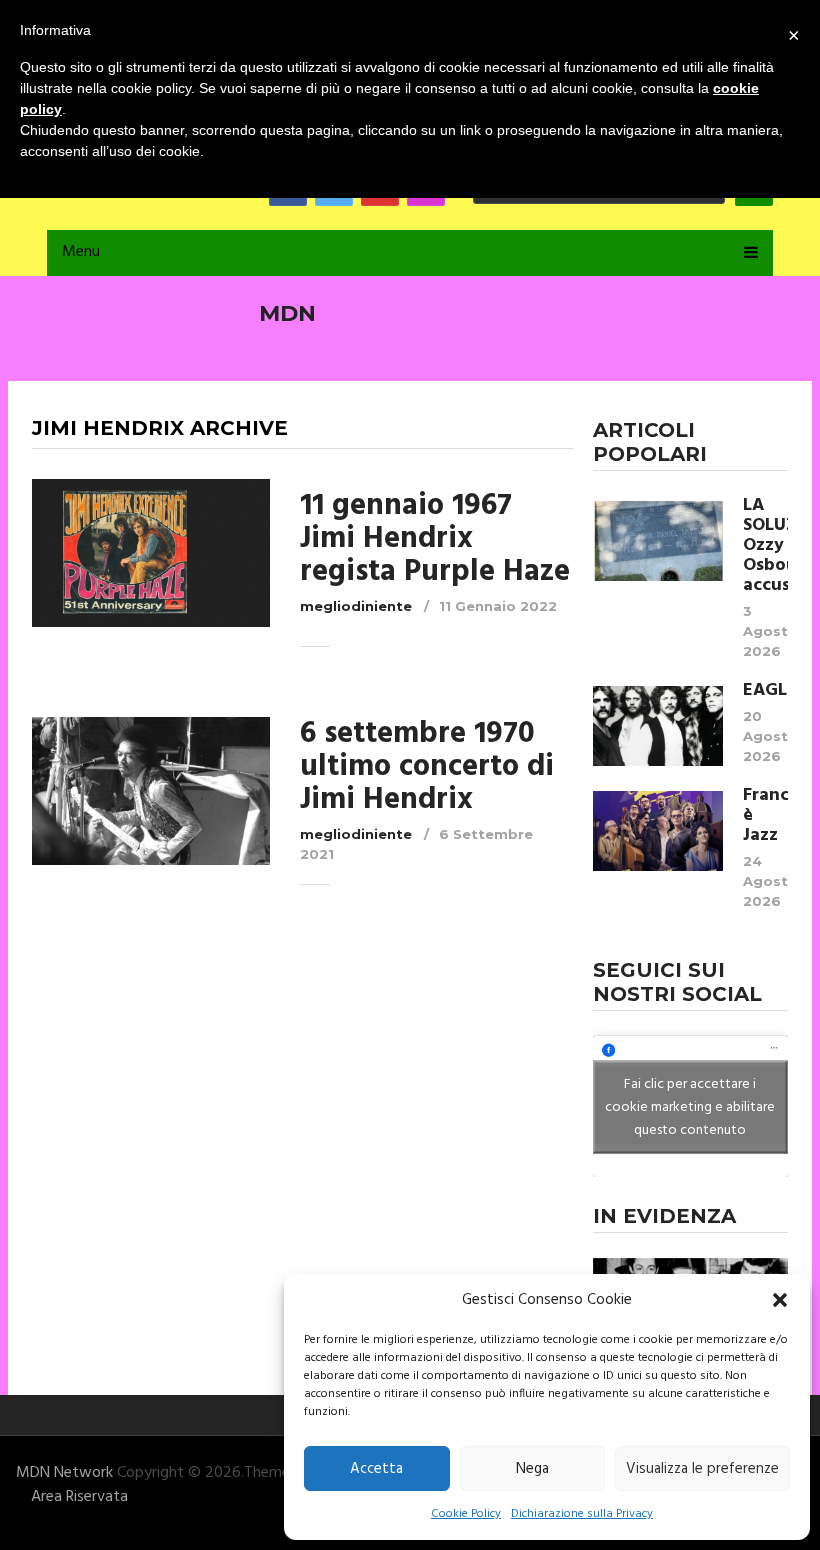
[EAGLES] (658, 726)
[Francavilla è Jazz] (658, 831)
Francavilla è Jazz (765, 816)
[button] (780, 1300)
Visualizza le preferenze (702, 1469)
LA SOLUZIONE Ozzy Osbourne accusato (765, 546)
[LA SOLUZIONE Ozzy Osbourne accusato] (658, 541)
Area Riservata (79, 1497)
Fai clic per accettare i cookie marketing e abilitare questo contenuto (690, 1106)
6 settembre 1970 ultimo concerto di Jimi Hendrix (427, 767)
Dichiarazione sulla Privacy (582, 1514)
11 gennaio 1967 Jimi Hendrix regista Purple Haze (435, 539)
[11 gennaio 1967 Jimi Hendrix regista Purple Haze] (151, 553)
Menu (81, 252)
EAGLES (765, 691)
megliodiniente (356, 606)
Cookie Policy (466, 1514)
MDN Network (64, 1473)
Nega (532, 1469)
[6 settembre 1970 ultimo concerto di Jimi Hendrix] (151, 791)
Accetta (376, 1469)
